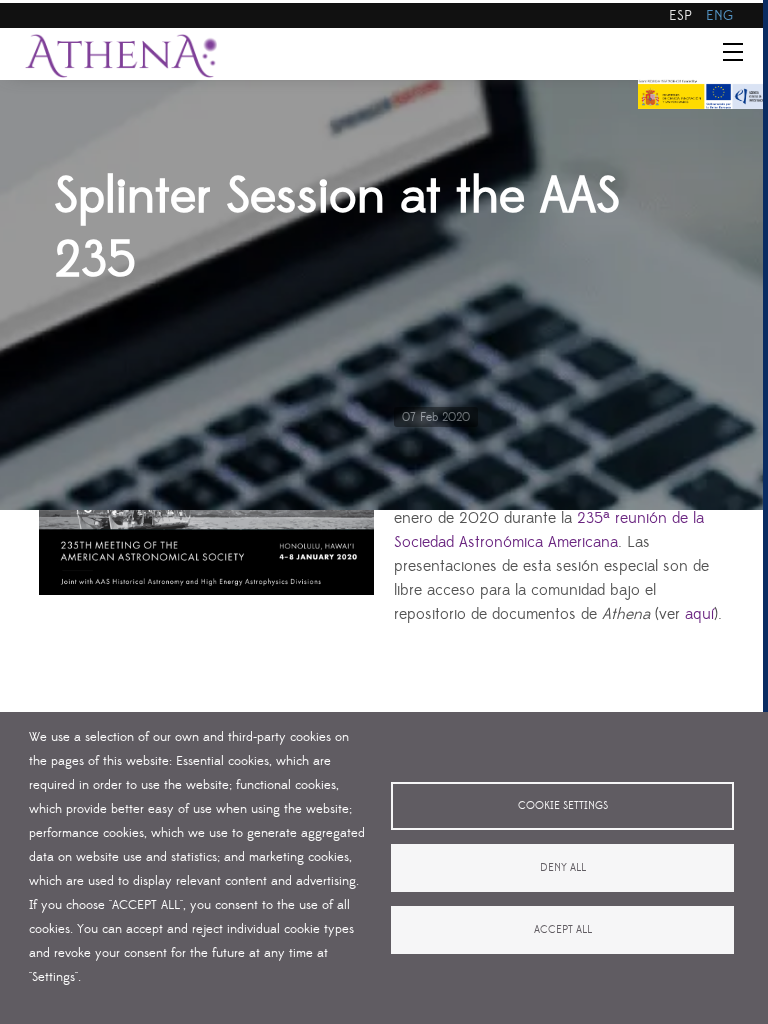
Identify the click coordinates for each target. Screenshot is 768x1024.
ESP (680, 16)
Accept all (563, 930)
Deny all (563, 868)
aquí (699, 614)
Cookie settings (563, 806)
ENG (719, 16)
